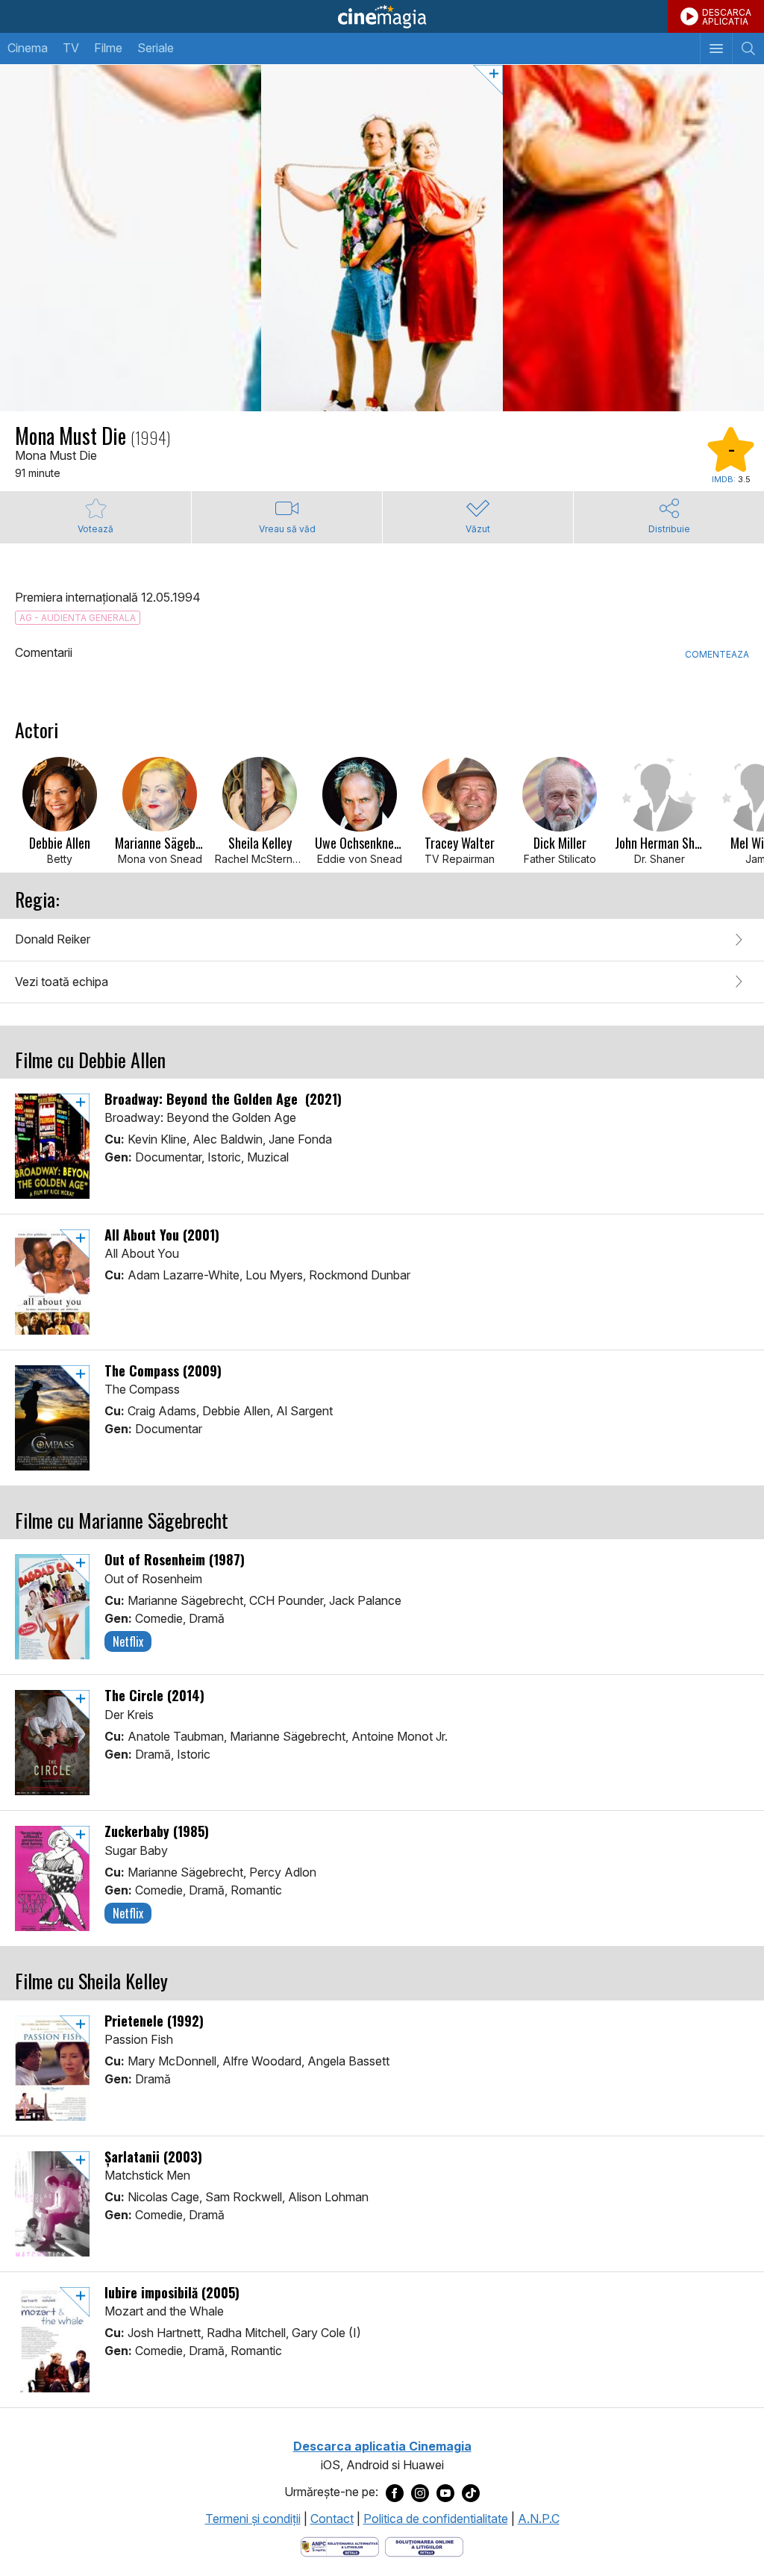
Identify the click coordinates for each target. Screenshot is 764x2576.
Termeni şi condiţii (253, 2519)
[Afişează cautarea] (748, 49)
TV (71, 48)
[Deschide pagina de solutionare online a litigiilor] (424, 2545)
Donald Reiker (53, 939)
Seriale (156, 48)
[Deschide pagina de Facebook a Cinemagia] (395, 2492)
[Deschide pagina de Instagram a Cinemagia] (420, 2492)
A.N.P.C (539, 2519)
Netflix (128, 1641)
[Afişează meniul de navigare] (716, 49)
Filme (108, 48)
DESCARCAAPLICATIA (727, 17)
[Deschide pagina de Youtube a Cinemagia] (445, 2492)
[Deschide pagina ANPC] (340, 2545)
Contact (332, 2519)
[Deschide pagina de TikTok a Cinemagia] (471, 2492)
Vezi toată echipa (62, 982)
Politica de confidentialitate (436, 2519)
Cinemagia (382, 16)
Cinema (28, 48)
